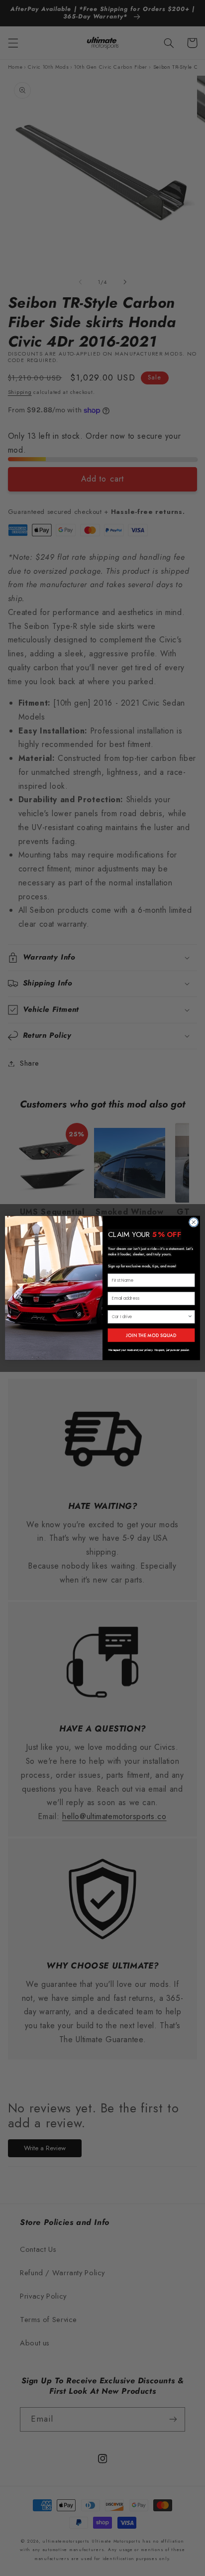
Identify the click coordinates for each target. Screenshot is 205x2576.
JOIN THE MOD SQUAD (151, 1335)
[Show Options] (190, 1317)
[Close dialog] (194, 1223)
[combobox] (150, 1317)
